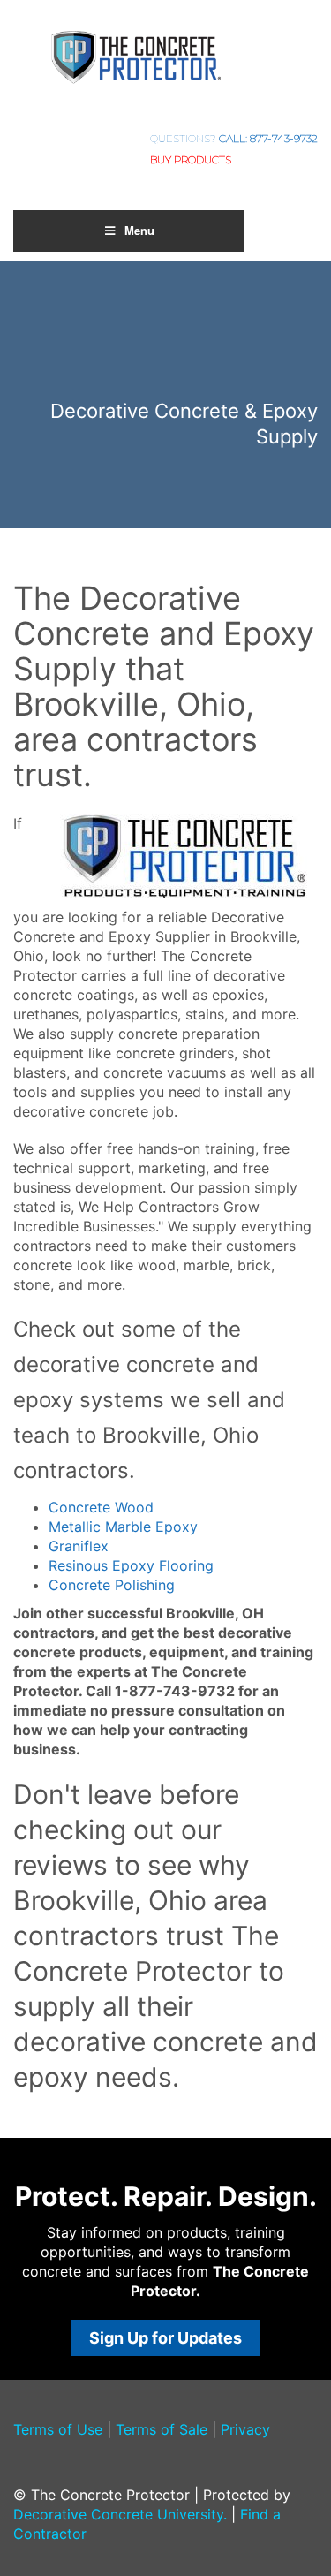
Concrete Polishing (112, 1585)
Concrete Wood (101, 1507)
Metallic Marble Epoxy (123, 1527)
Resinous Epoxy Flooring (131, 1565)
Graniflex (79, 1546)
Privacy (245, 2429)
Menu (139, 230)
